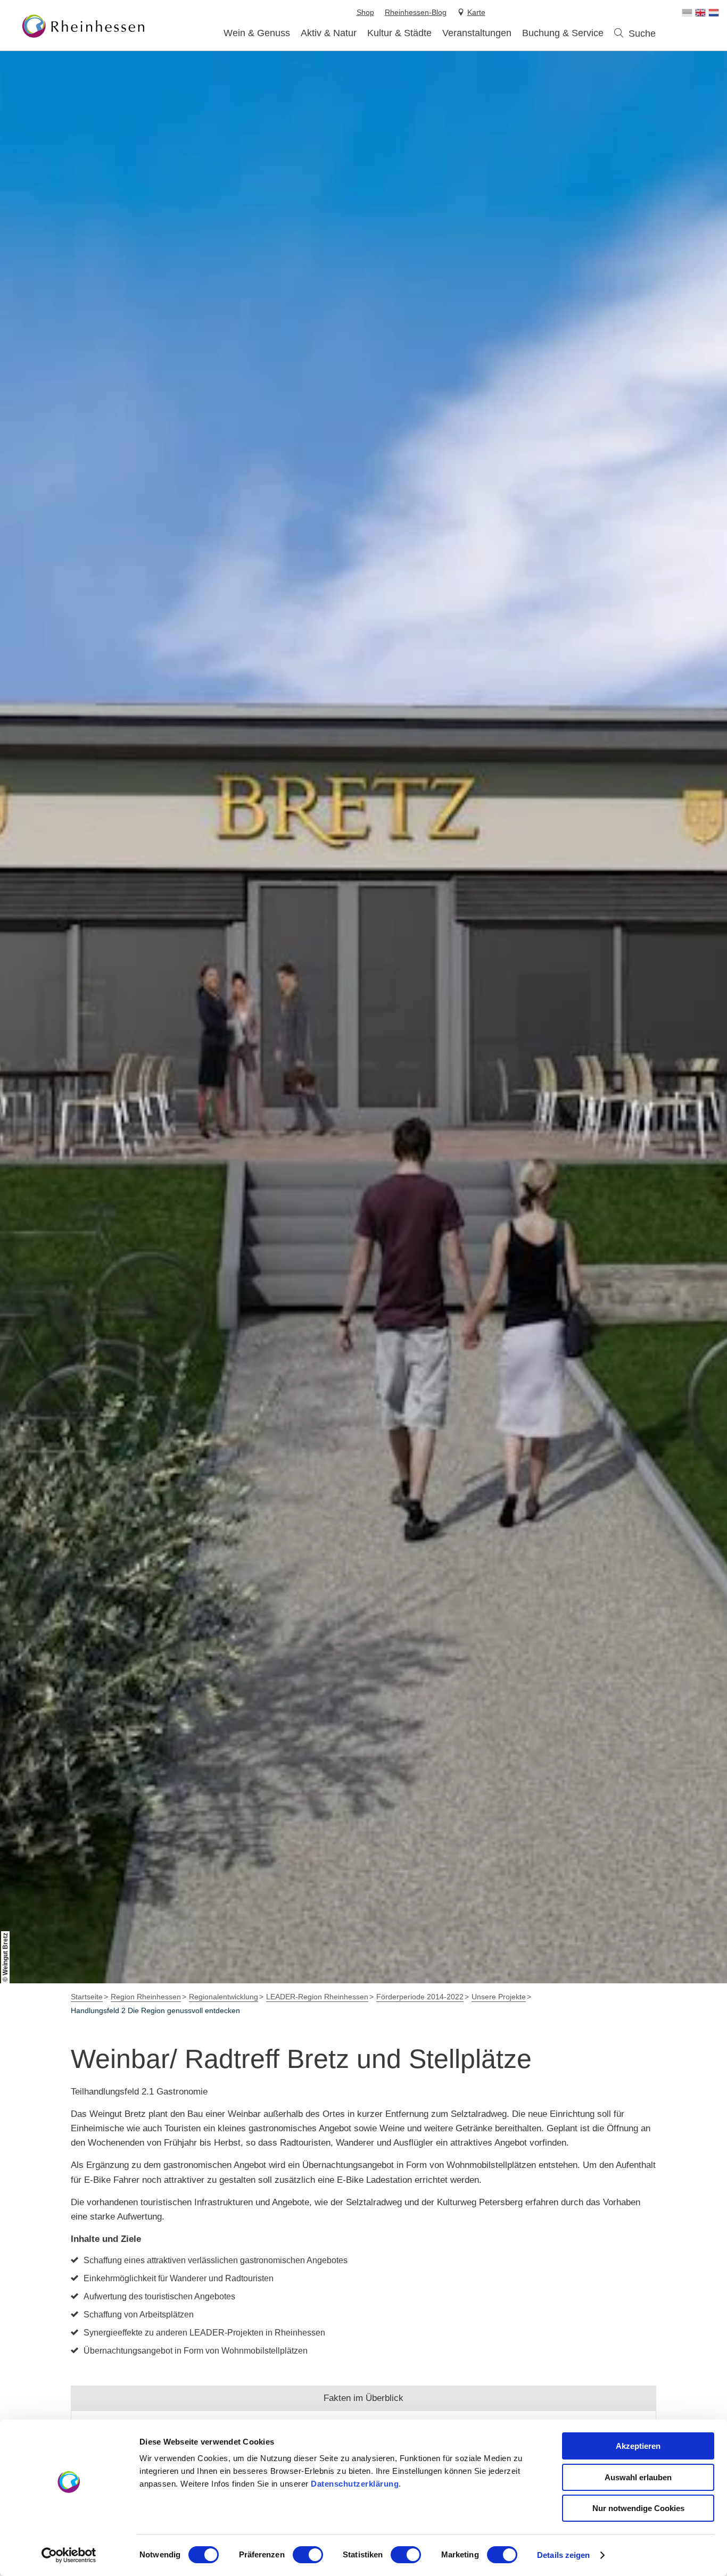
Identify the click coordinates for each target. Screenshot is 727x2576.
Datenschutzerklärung (355, 2484)
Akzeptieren (638, 2446)
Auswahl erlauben (638, 2477)
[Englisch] (700, 13)
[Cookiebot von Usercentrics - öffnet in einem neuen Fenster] (69, 2555)
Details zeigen (563, 2555)
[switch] (308, 2555)
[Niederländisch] (714, 13)
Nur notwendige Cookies (638, 2508)
